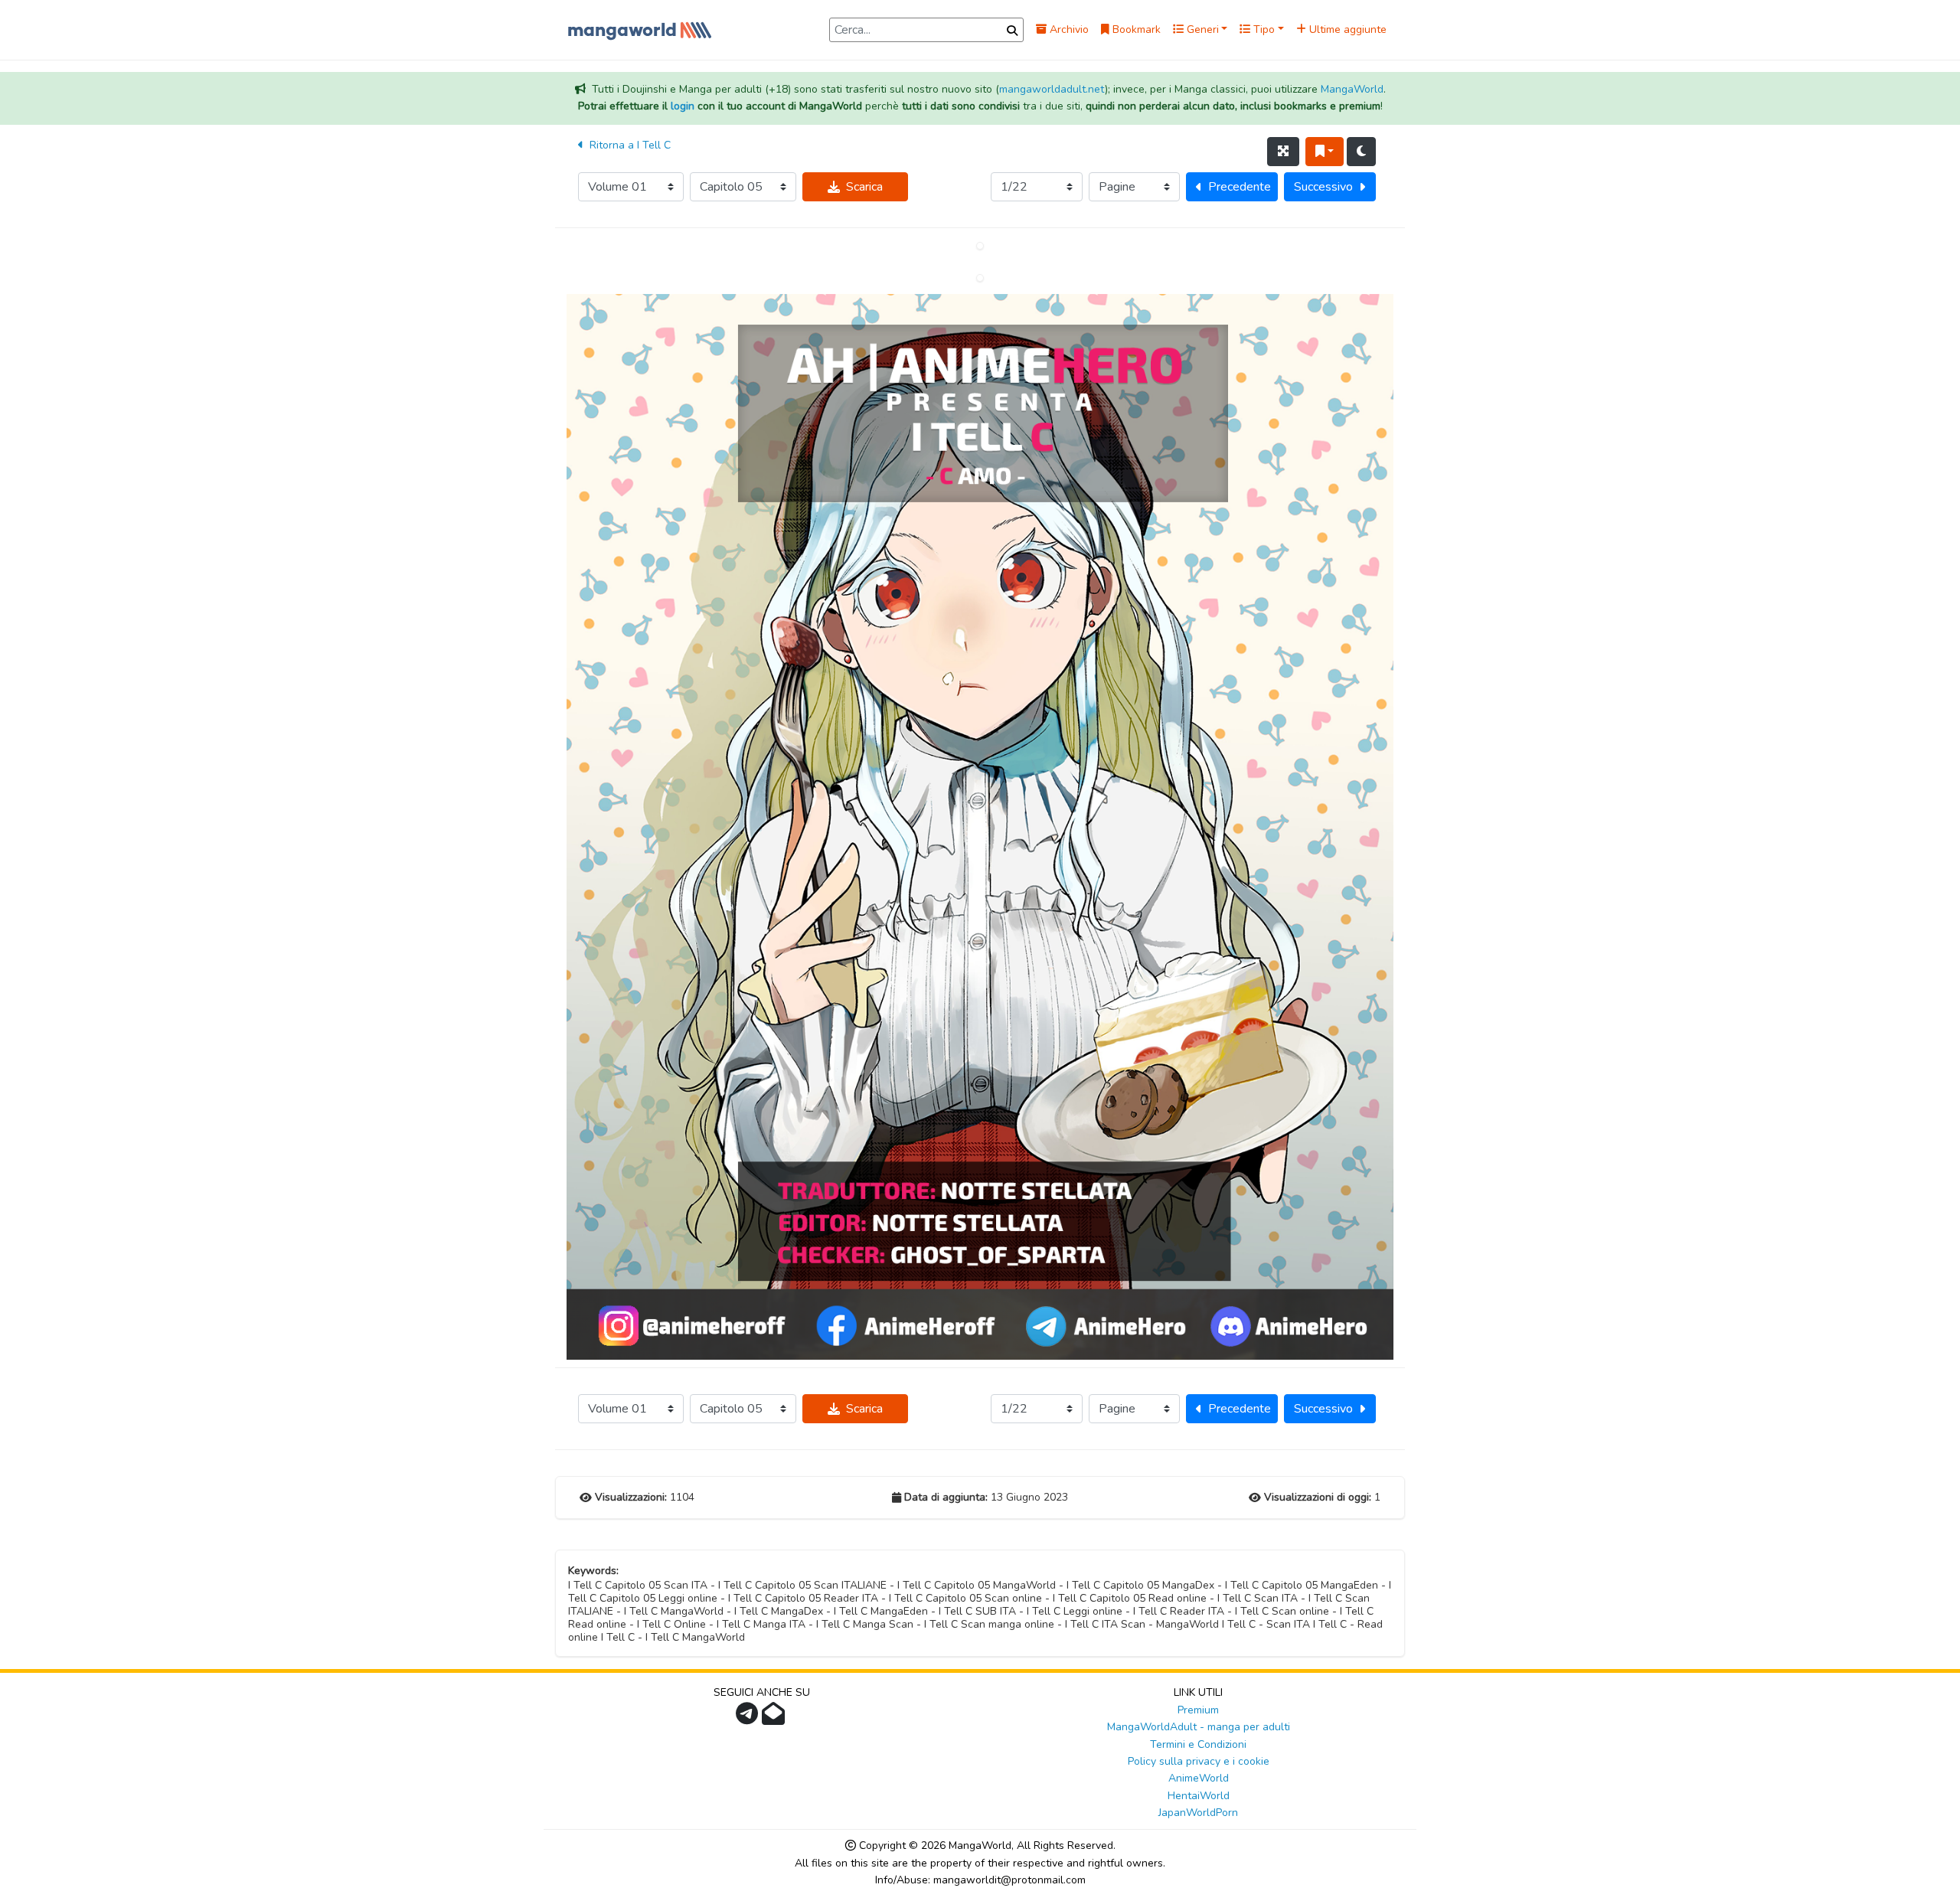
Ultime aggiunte (1346, 29)
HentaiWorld (1199, 1796)
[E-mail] (775, 1718)
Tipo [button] (1263, 29)
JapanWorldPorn (1198, 1813)
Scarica (864, 187)
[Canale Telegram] (749, 1718)
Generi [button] (1201, 29)
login (683, 106)
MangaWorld (1352, 89)
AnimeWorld (1199, 1778)
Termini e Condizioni (1198, 1744)
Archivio (1068, 29)
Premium (1198, 1710)
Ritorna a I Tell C (629, 145)
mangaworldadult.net (1052, 89)
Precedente (1240, 187)
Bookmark (1135, 29)
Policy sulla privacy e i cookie (1199, 1761)
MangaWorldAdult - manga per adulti (1199, 1727)
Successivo (1323, 187)
